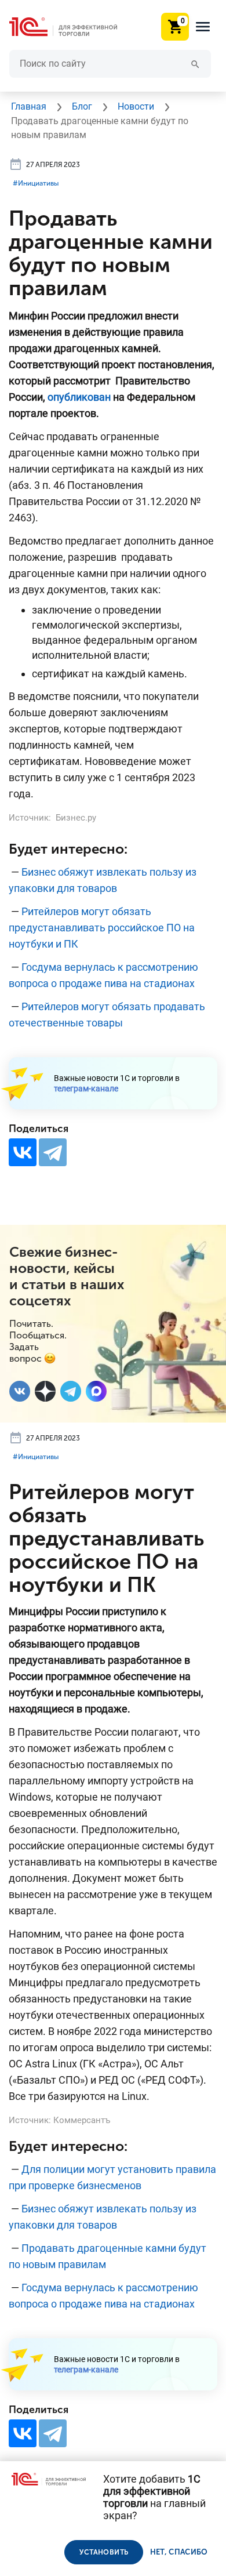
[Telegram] (53, 1152)
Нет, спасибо (179, 2552)
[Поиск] (195, 64)
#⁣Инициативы (36, 183)
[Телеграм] (71, 1391)
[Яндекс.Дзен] (45, 1391)
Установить (104, 2552)
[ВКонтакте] (23, 1152)
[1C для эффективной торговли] (72, 27)
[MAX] (96, 1391)
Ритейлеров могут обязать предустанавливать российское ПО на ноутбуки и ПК (102, 928)
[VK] (20, 1391)
